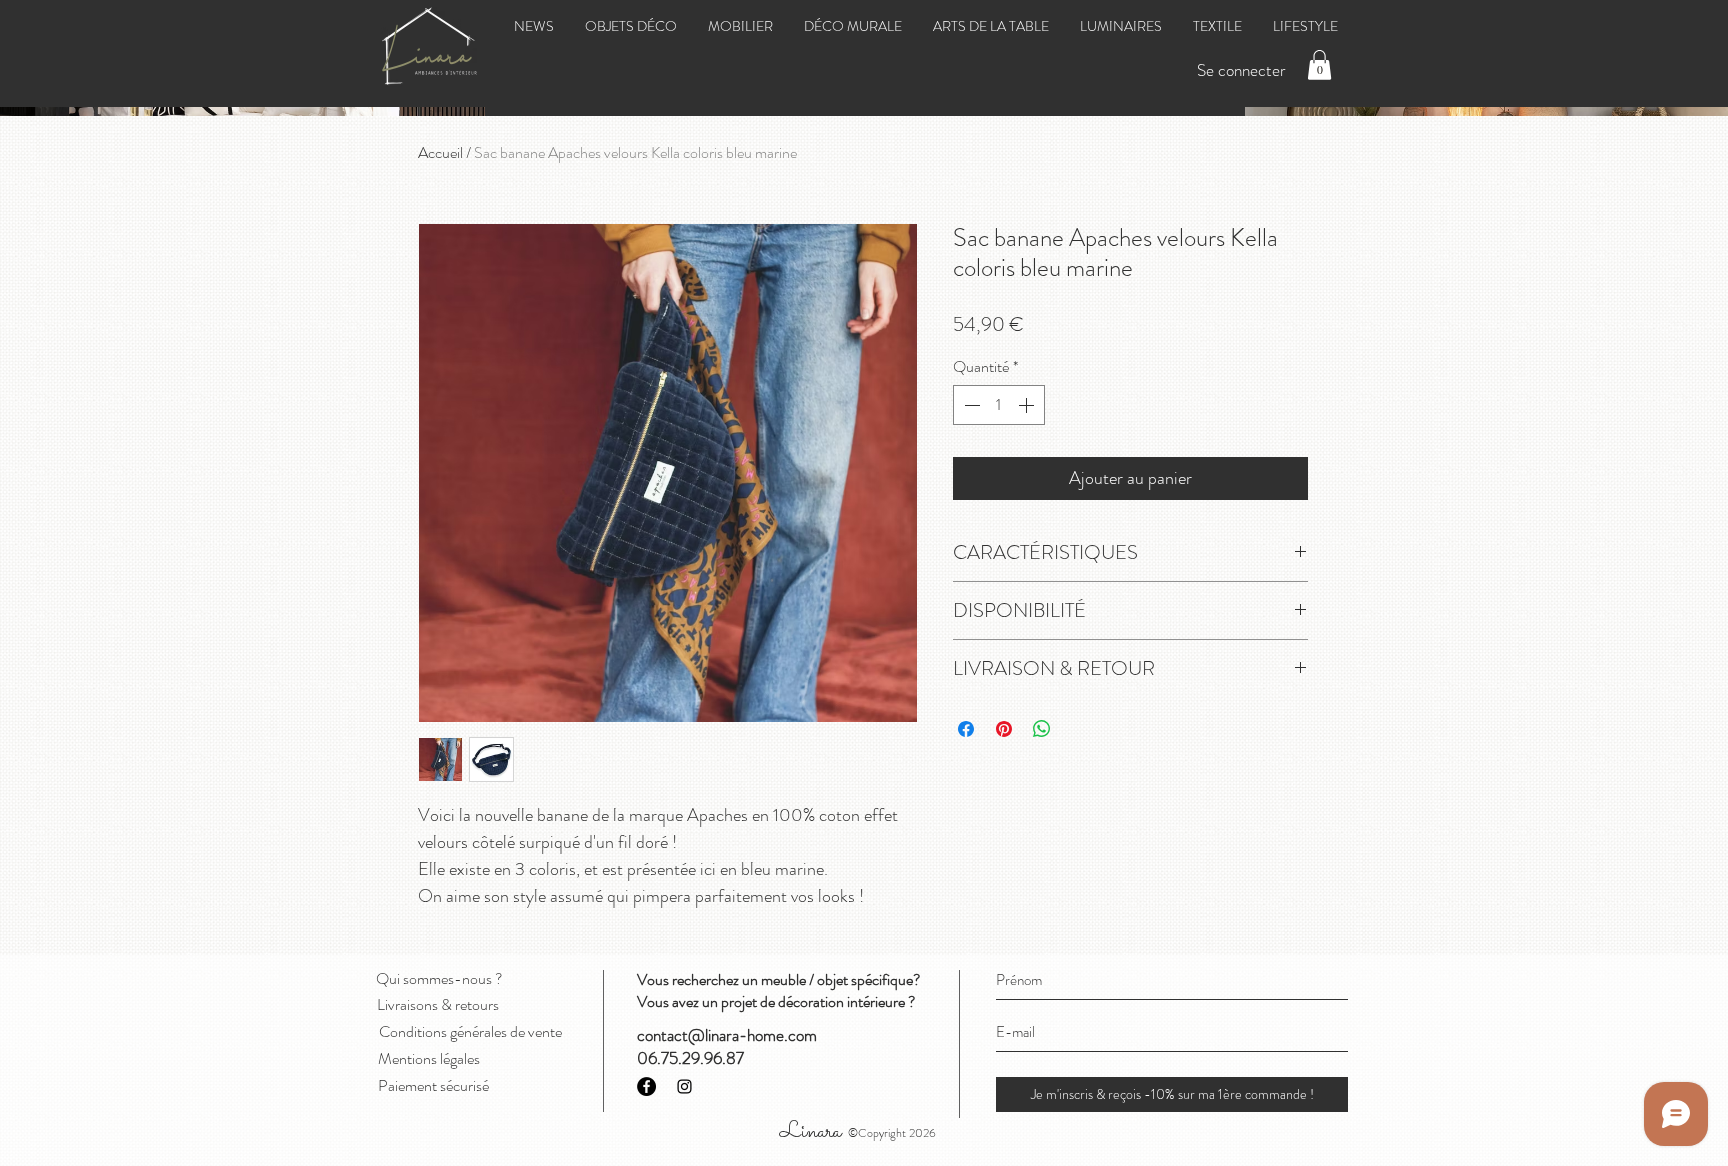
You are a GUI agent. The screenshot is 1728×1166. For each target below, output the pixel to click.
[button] (1319, 65)
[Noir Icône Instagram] (684, 1086)
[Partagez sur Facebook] (966, 729)
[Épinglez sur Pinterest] (1004, 729)
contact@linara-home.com (727, 1035)
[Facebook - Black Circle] (646, 1086)
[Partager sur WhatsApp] (1042, 729)
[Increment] (1028, 405)
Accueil (440, 152)
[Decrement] (970, 405)
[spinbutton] (999, 405)
